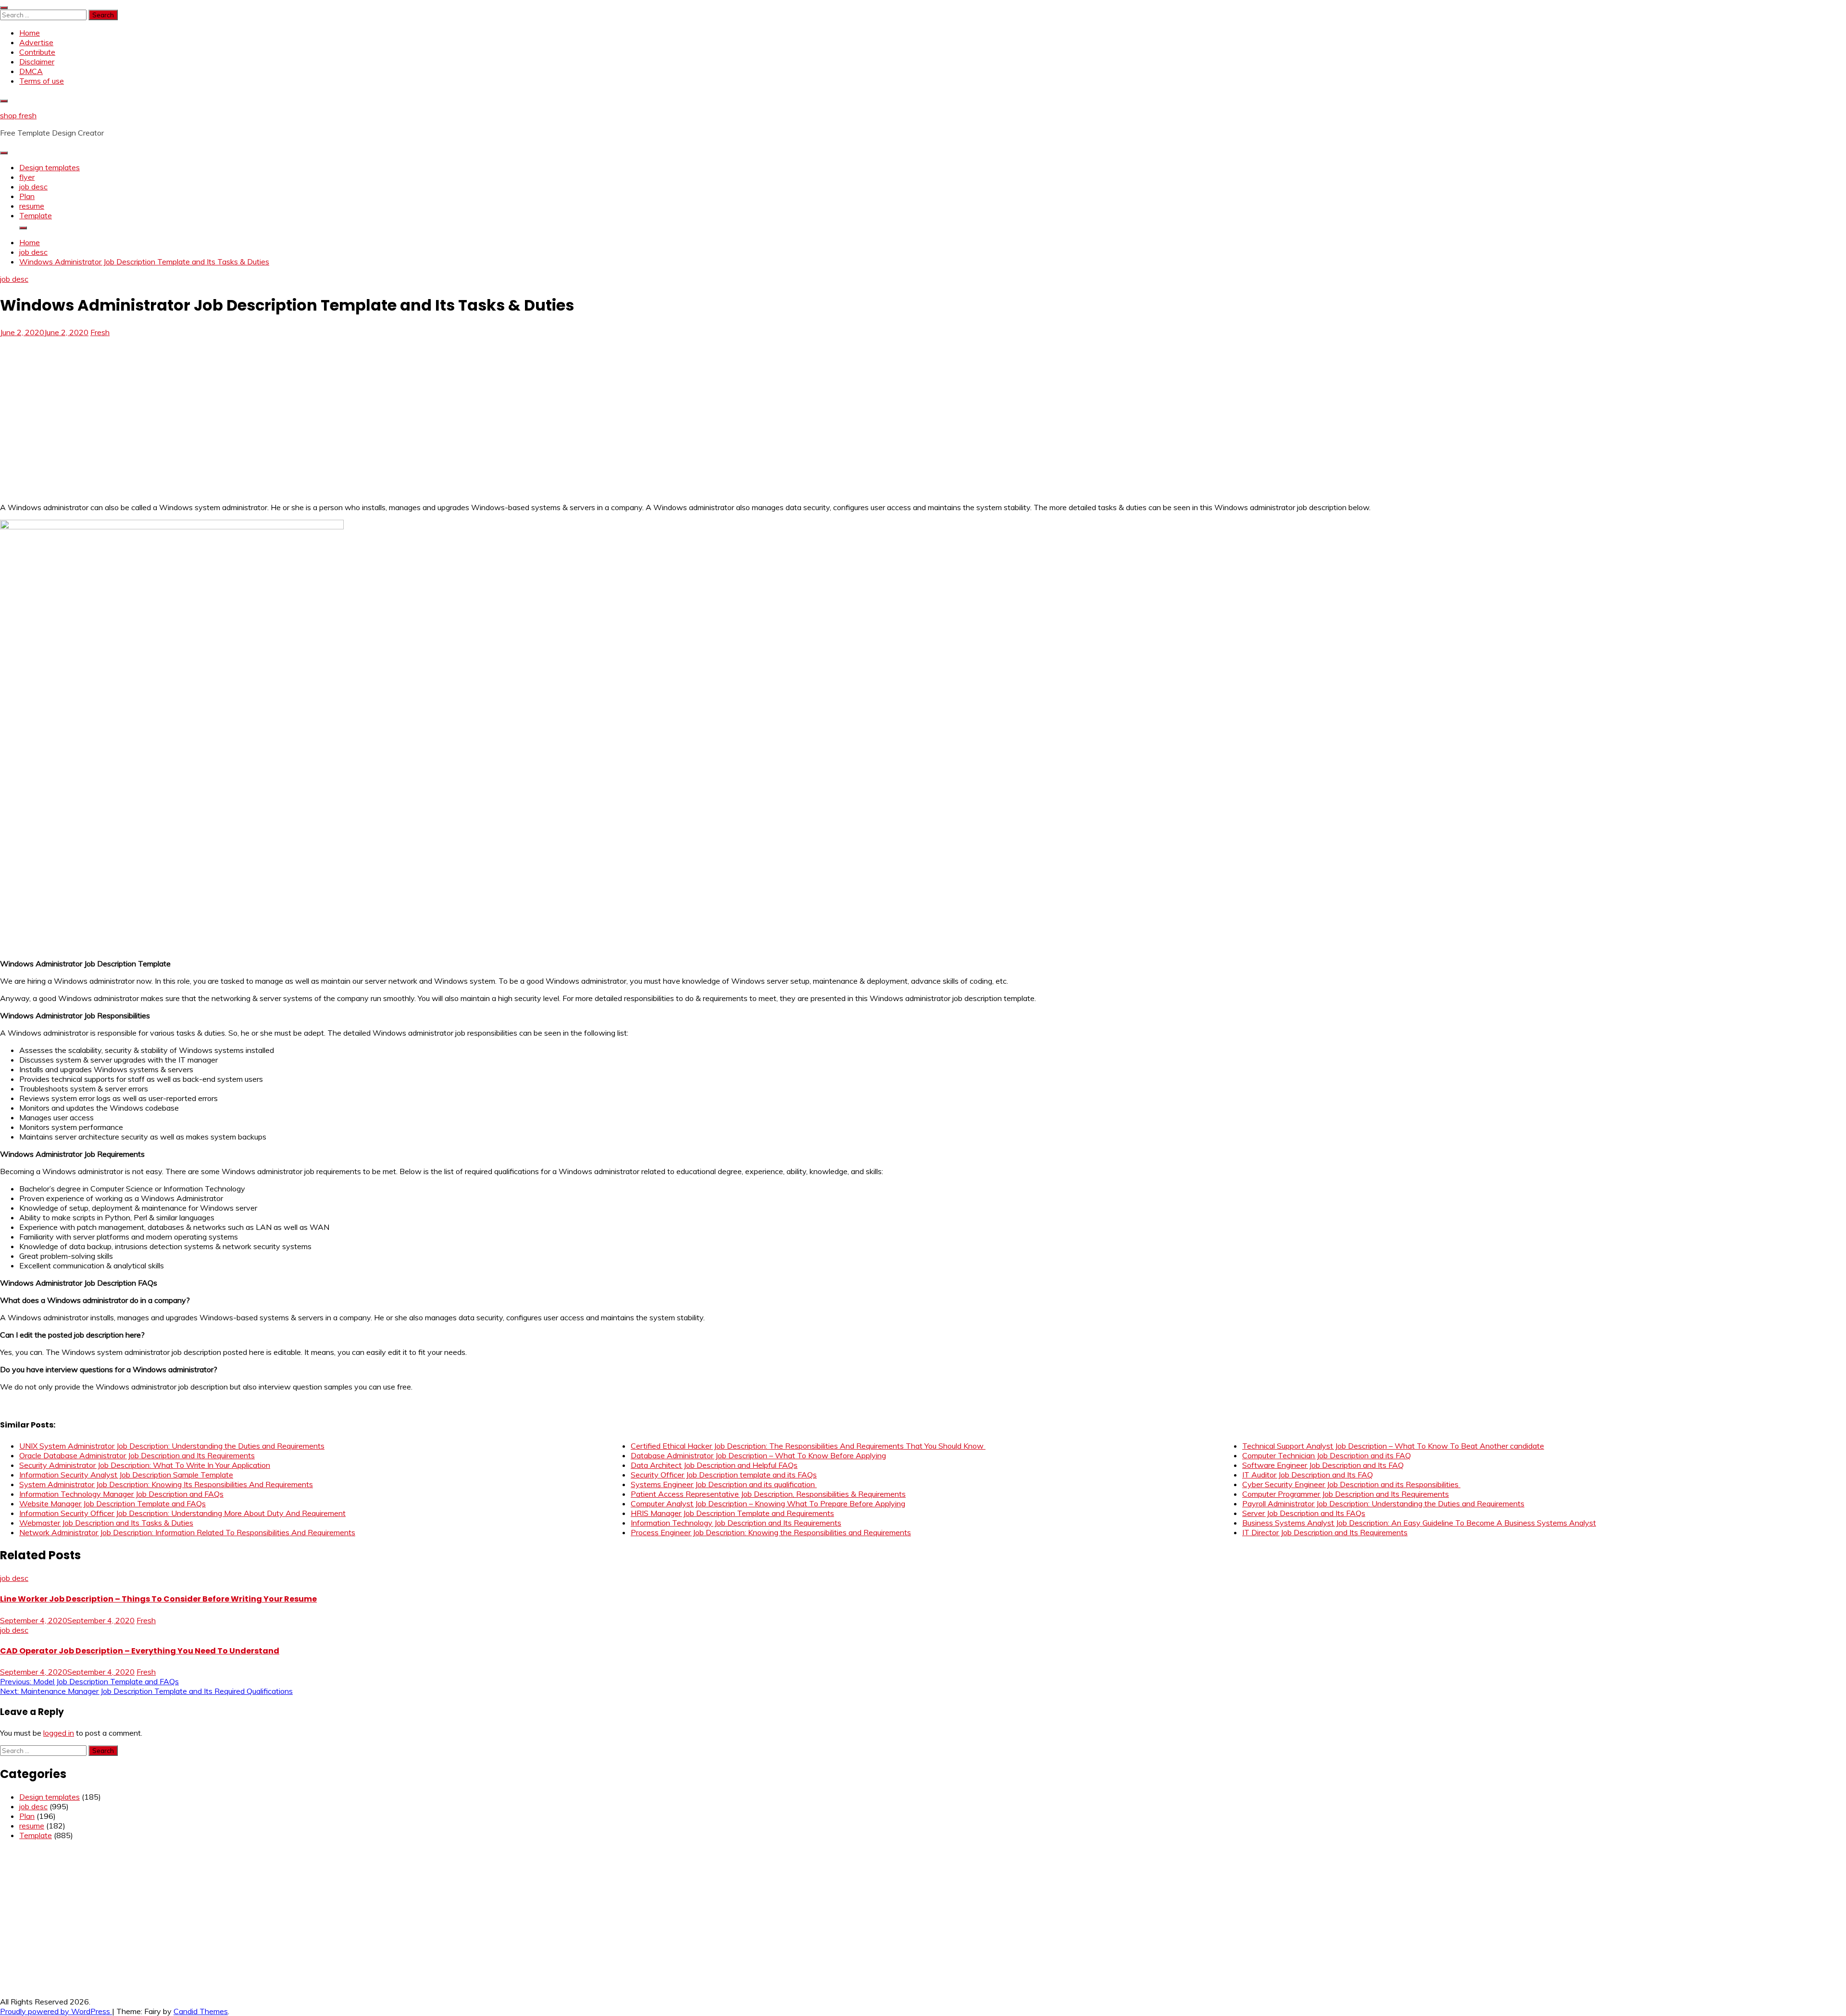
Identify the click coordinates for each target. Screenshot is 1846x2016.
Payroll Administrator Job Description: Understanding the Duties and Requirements (1383, 1503)
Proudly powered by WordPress (56, 2011)
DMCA (31, 71)
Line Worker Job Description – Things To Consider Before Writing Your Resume (158, 1599)
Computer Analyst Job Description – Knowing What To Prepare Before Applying (768, 1503)
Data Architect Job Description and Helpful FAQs (714, 1465)
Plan (27, 196)
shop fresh (18, 115)
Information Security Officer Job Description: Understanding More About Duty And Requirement (182, 1513)
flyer (27, 177)
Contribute (37, 52)
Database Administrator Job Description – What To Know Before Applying (758, 1455)
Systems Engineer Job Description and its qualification (724, 1484)
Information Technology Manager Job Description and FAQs (121, 1494)
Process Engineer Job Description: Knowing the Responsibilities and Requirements (771, 1532)
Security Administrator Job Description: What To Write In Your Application (145, 1465)
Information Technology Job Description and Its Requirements (736, 1523)
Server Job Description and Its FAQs (1304, 1513)
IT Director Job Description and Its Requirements (1325, 1532)
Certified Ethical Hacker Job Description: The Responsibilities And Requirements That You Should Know (808, 1446)
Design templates (50, 167)
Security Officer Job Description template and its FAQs (724, 1475)
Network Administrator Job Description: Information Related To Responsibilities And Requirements (187, 1532)
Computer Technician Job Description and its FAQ (1327, 1455)
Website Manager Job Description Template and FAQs (112, 1503)
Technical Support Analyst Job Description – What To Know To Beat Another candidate (1393, 1446)
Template (36, 215)
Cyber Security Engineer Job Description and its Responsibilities (1351, 1484)
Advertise (36, 42)
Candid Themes (201, 2011)
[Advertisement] (81, 408)
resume (32, 206)
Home (30, 33)
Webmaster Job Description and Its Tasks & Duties (106, 1523)
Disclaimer (37, 62)
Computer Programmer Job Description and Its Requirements (1346, 1494)
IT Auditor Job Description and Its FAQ (1308, 1475)
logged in (59, 1733)
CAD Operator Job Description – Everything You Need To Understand (140, 1651)
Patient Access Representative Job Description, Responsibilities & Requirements (768, 1494)
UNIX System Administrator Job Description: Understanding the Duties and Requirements (172, 1446)
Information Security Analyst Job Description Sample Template (126, 1475)
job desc (33, 187)
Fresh (100, 332)
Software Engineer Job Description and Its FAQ (1323, 1465)
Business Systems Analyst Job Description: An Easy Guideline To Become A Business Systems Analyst (1419, 1523)
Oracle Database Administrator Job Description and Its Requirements (137, 1455)
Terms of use (42, 81)
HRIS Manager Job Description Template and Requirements (732, 1513)
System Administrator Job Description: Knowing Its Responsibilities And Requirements (166, 1484)
